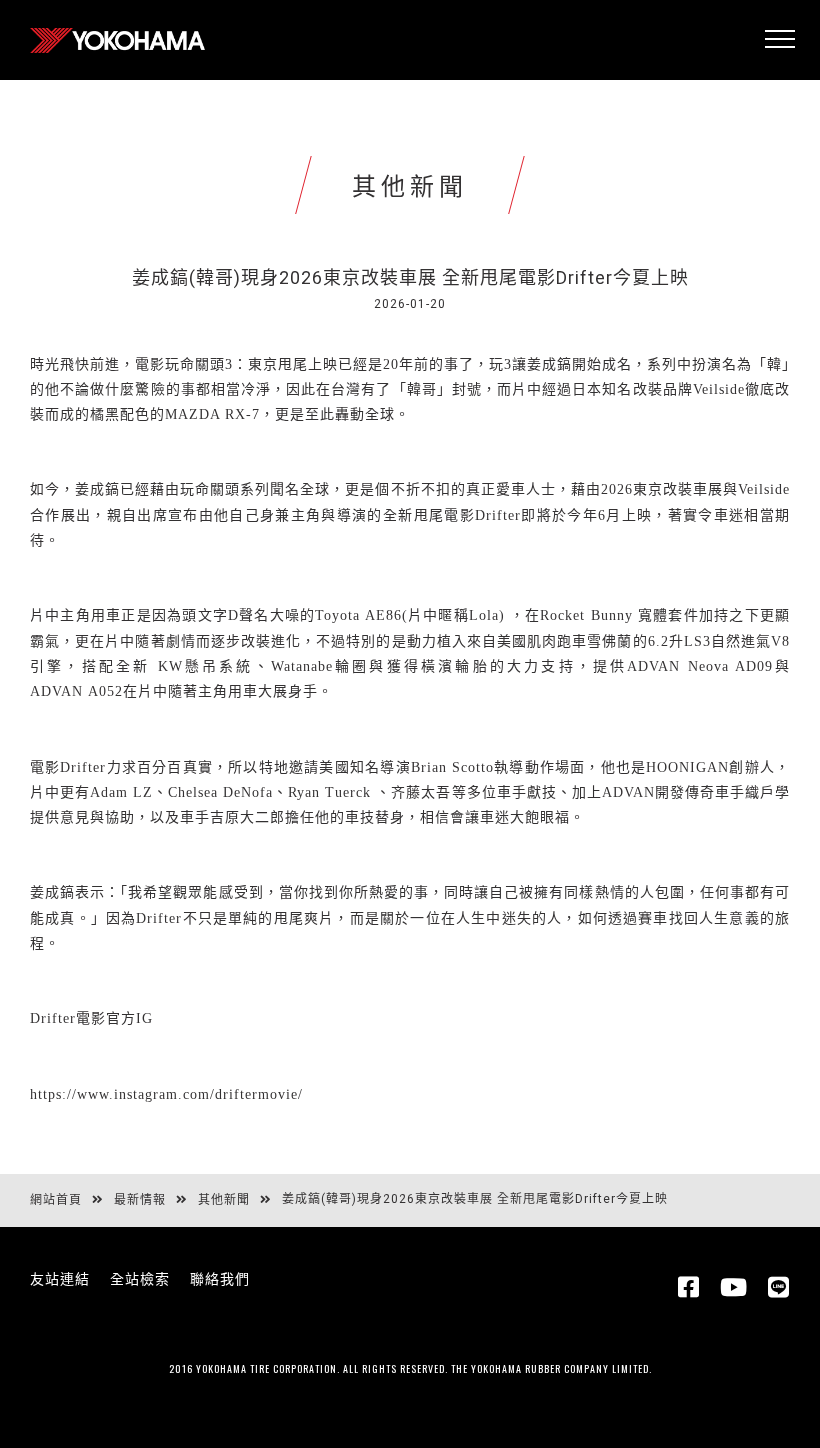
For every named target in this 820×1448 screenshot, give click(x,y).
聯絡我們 (220, 1279)
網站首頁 (56, 1200)
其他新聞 (224, 1200)
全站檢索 (140, 1279)
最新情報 (140, 1200)
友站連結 (60, 1279)
